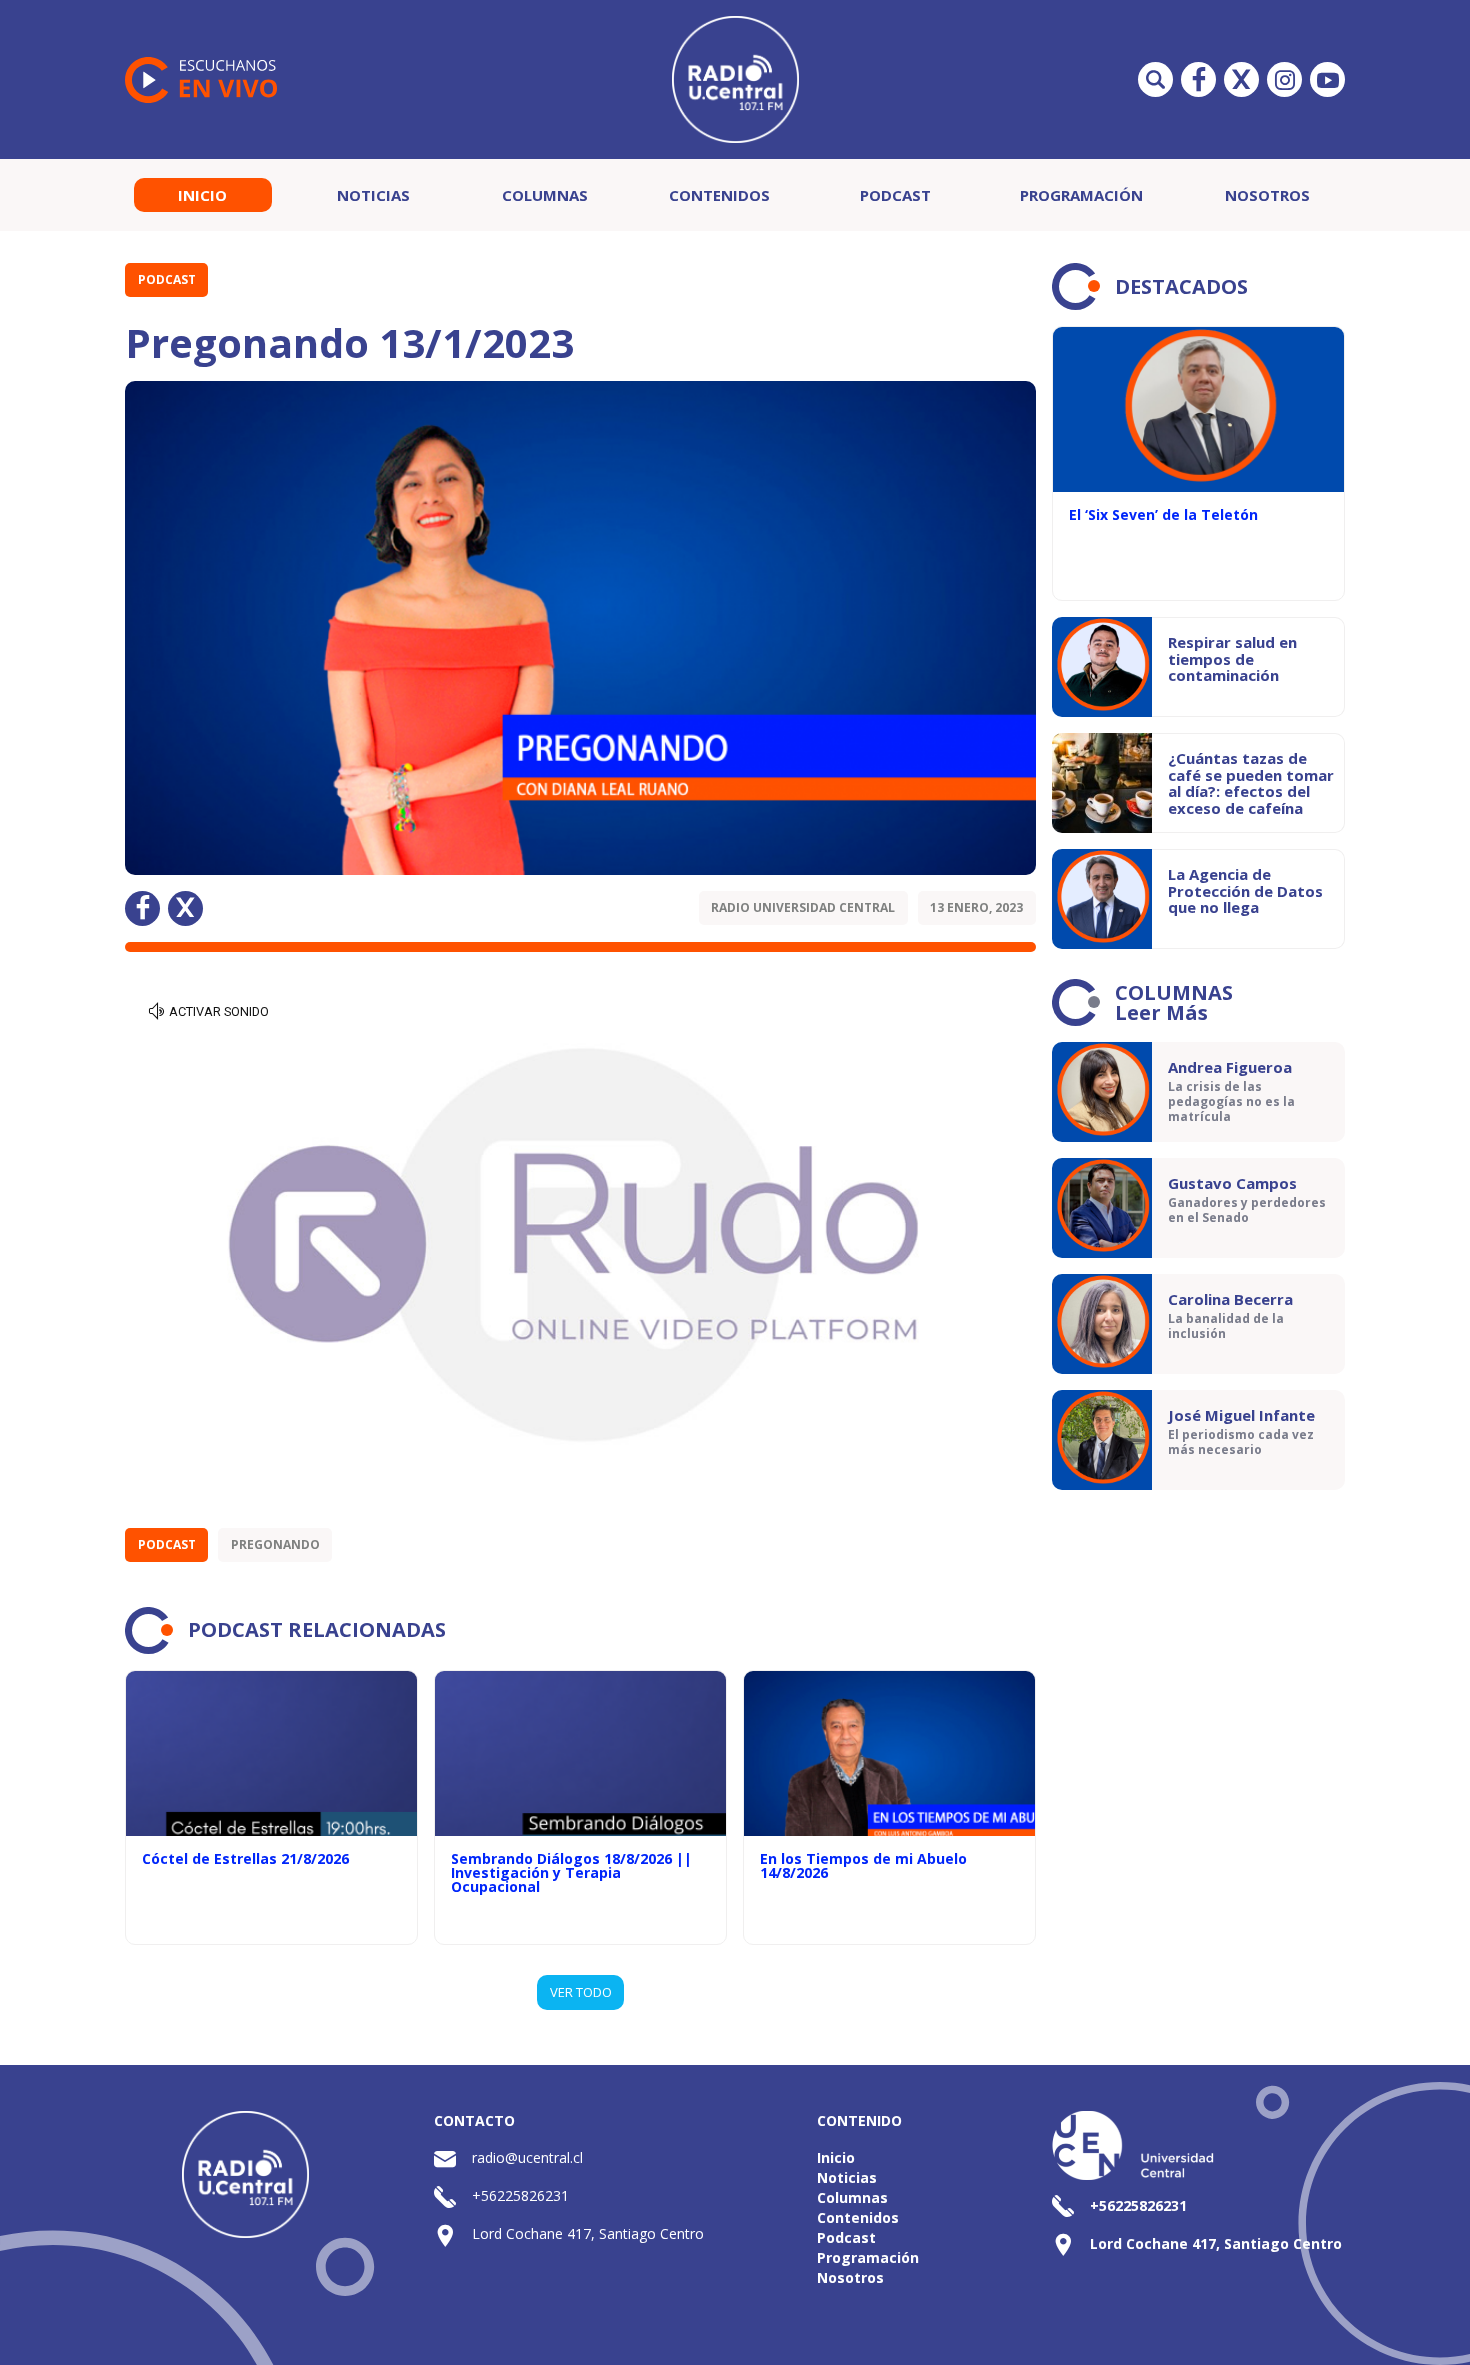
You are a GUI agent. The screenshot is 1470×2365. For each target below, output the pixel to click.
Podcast (895, 195)
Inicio (202, 195)
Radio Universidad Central (803, 907)
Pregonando (275, 1544)
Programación (1081, 195)
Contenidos (719, 195)
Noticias (373, 195)
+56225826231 (520, 2195)
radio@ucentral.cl (527, 2157)
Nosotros (1267, 195)
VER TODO (581, 1992)
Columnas (545, 195)
